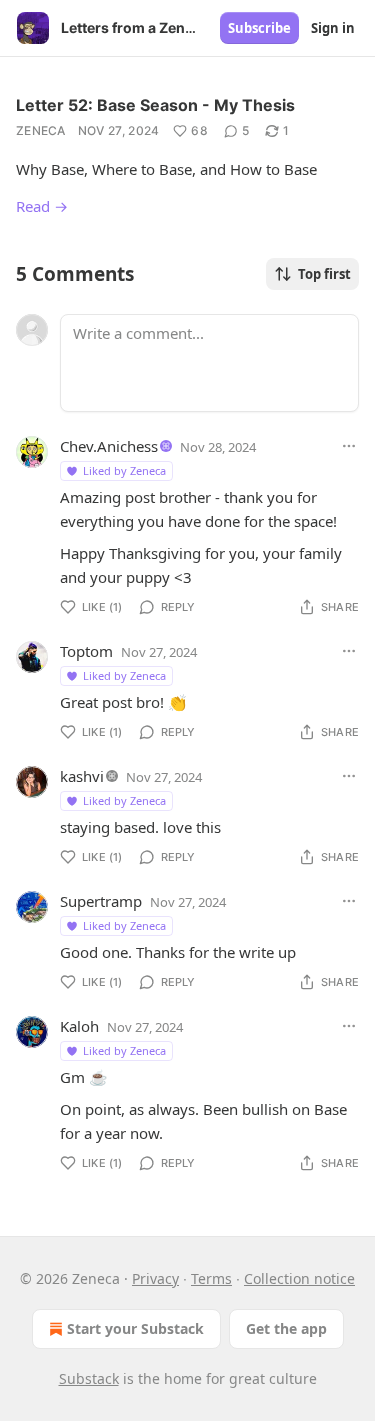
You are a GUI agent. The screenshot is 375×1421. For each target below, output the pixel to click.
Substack (89, 1378)
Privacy (155, 1278)
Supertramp (101, 901)
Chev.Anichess (109, 446)
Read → (42, 206)
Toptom (86, 651)
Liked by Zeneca (124, 470)
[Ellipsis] (349, 446)
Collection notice (299, 1278)
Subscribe (259, 28)
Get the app (286, 1328)
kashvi (82, 776)
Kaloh (79, 1026)
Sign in (333, 28)
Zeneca (41, 130)
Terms (211, 1278)
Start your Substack (135, 1328)
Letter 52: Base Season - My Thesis (155, 105)
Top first (324, 274)
